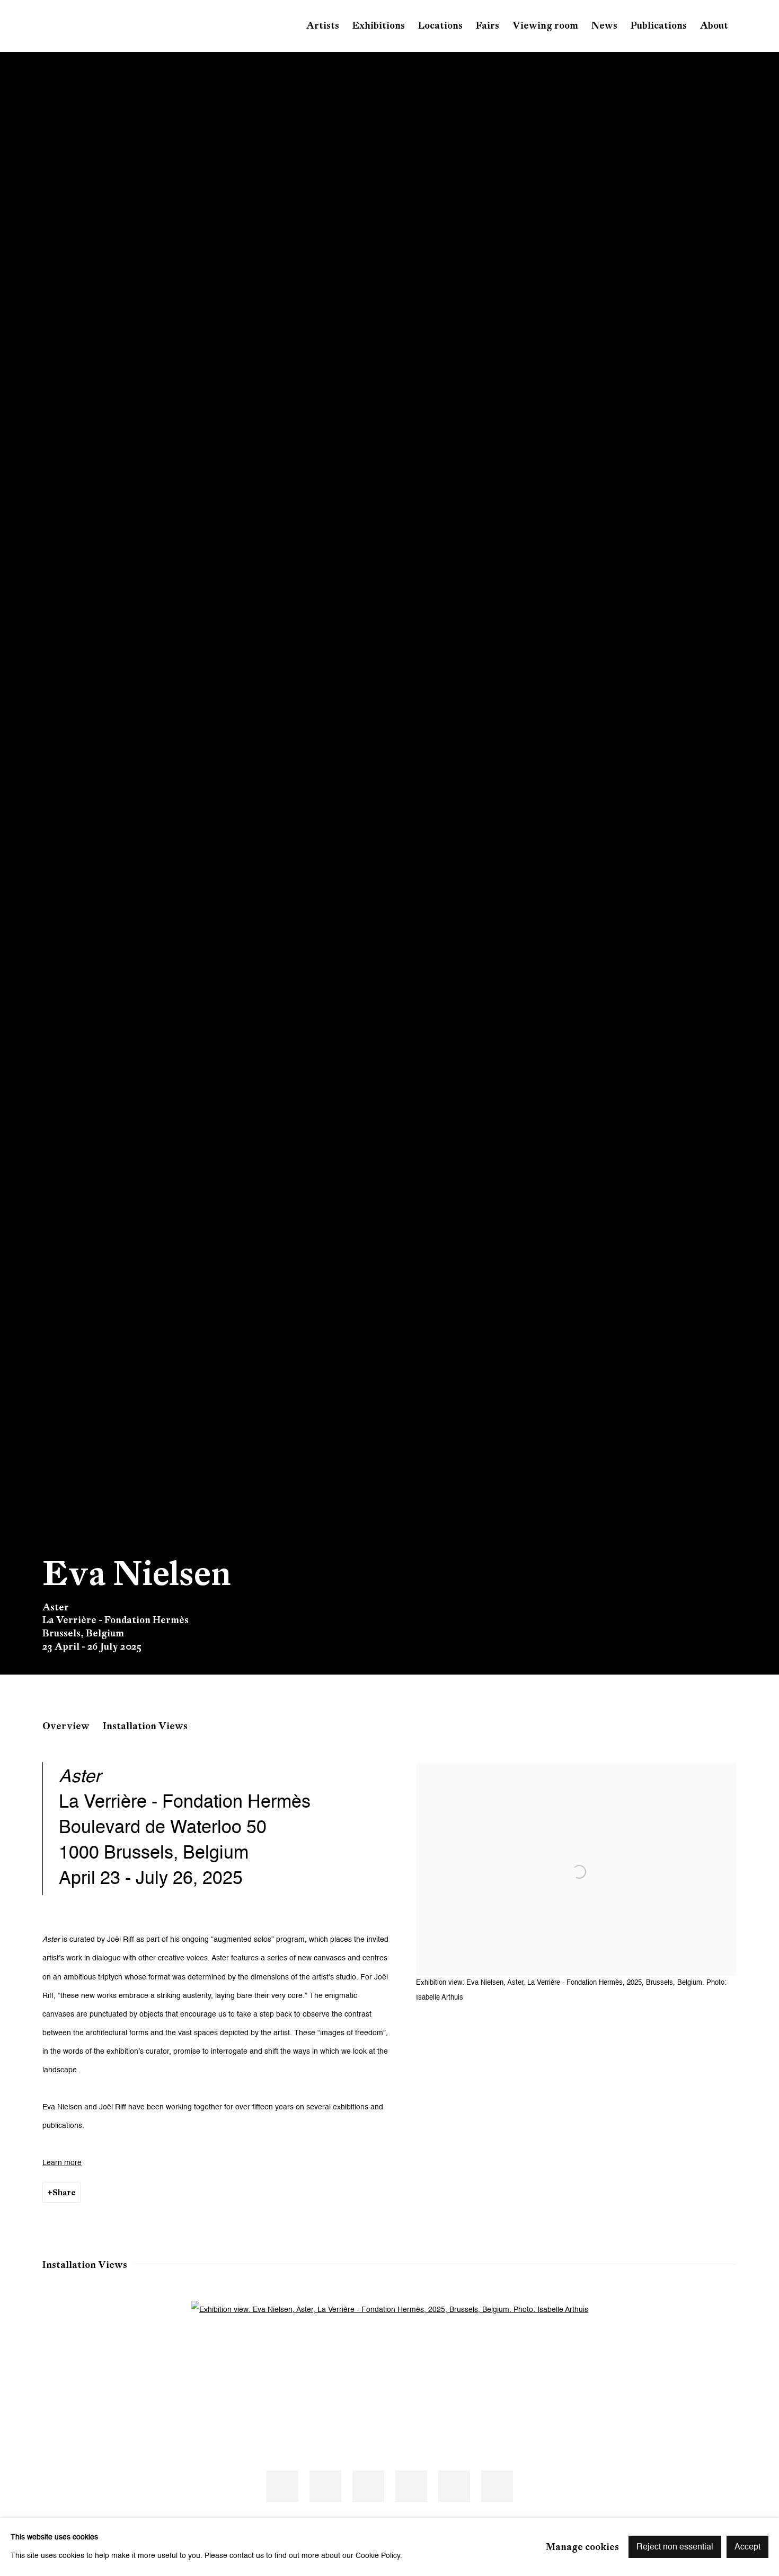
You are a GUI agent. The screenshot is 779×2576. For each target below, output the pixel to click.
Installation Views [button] (145, 1726)
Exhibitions (379, 25)
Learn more (62, 2163)
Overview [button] (66, 1726)
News (604, 25)
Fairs (488, 25)
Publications (659, 25)
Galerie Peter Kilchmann (127, 26)
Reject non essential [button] (675, 2547)
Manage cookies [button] (582, 2546)
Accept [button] (747, 2547)
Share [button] (64, 2192)
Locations (440, 25)
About (714, 25)
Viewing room (545, 25)
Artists (323, 25)
